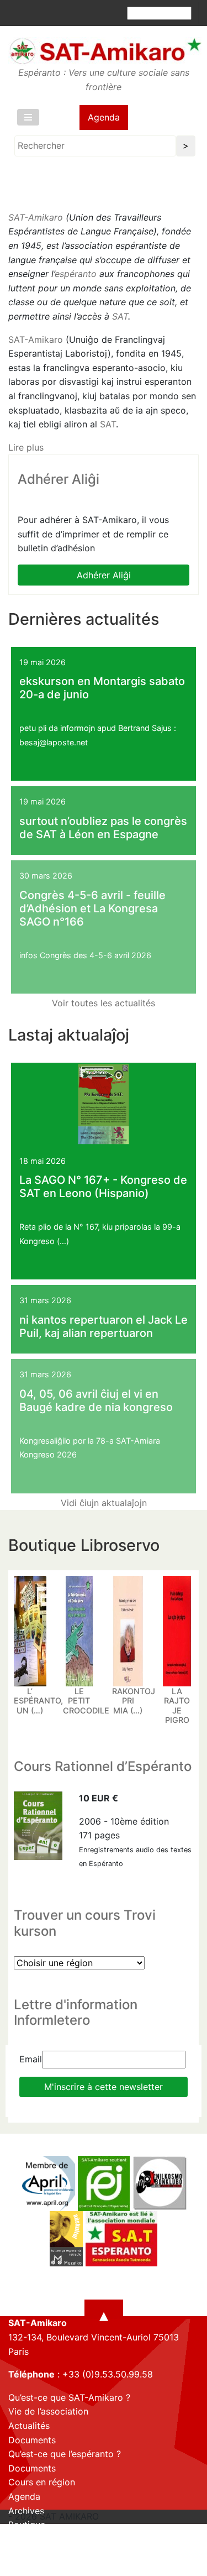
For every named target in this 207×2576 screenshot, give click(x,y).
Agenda (104, 117)
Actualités (29, 2426)
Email (31, 2059)
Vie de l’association (48, 2411)
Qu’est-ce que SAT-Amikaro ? (69, 2397)
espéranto (76, 274)
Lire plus (26, 447)
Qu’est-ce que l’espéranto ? (65, 2454)
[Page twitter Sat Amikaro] (36, 2566)
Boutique (27, 2525)
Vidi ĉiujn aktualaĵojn (104, 1503)
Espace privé (35, 2539)
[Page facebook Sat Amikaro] (17, 2566)
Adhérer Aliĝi (104, 575)
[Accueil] (105, 51)
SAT (120, 316)
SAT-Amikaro (36, 217)
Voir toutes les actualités (104, 1003)
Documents (32, 2440)
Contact (25, 2553)
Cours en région (42, 2482)
